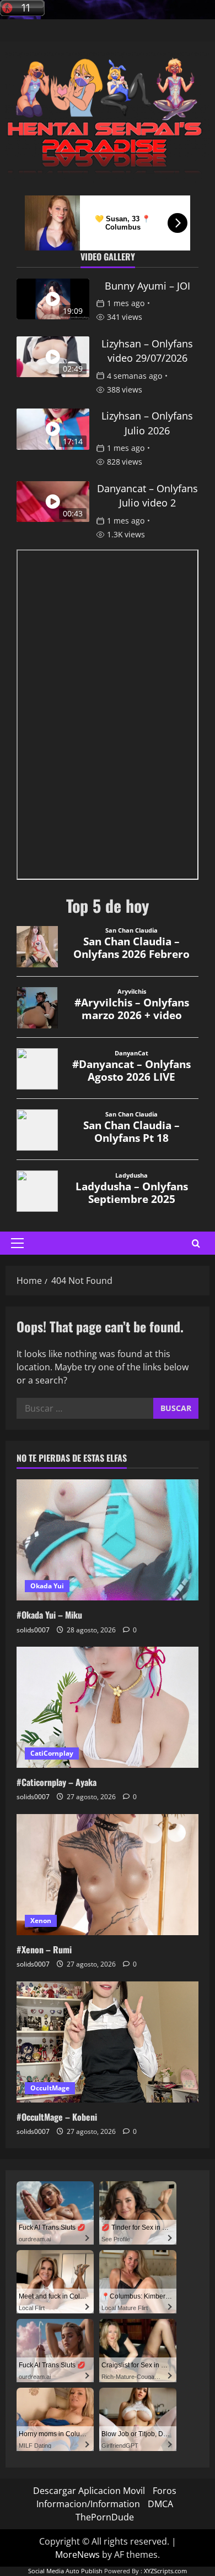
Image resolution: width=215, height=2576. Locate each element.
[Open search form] (196, 1243)
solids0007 (33, 1630)
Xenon (41, 1921)
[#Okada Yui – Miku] (108, 1540)
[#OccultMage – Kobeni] (108, 2042)
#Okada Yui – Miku (49, 1615)
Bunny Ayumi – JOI (147, 286)
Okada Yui (47, 1586)
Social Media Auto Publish (65, 2571)
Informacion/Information (88, 2504)
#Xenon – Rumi (44, 1949)
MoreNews (77, 2555)
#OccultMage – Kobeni (57, 2117)
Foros (165, 2491)
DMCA (160, 2504)
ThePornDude (105, 2517)
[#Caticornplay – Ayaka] (108, 1707)
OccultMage (50, 2088)
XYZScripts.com (165, 2571)
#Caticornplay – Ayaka (57, 1782)
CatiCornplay (52, 1753)
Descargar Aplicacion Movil (89, 2491)
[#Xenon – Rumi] (108, 1875)
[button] (17, 1243)
